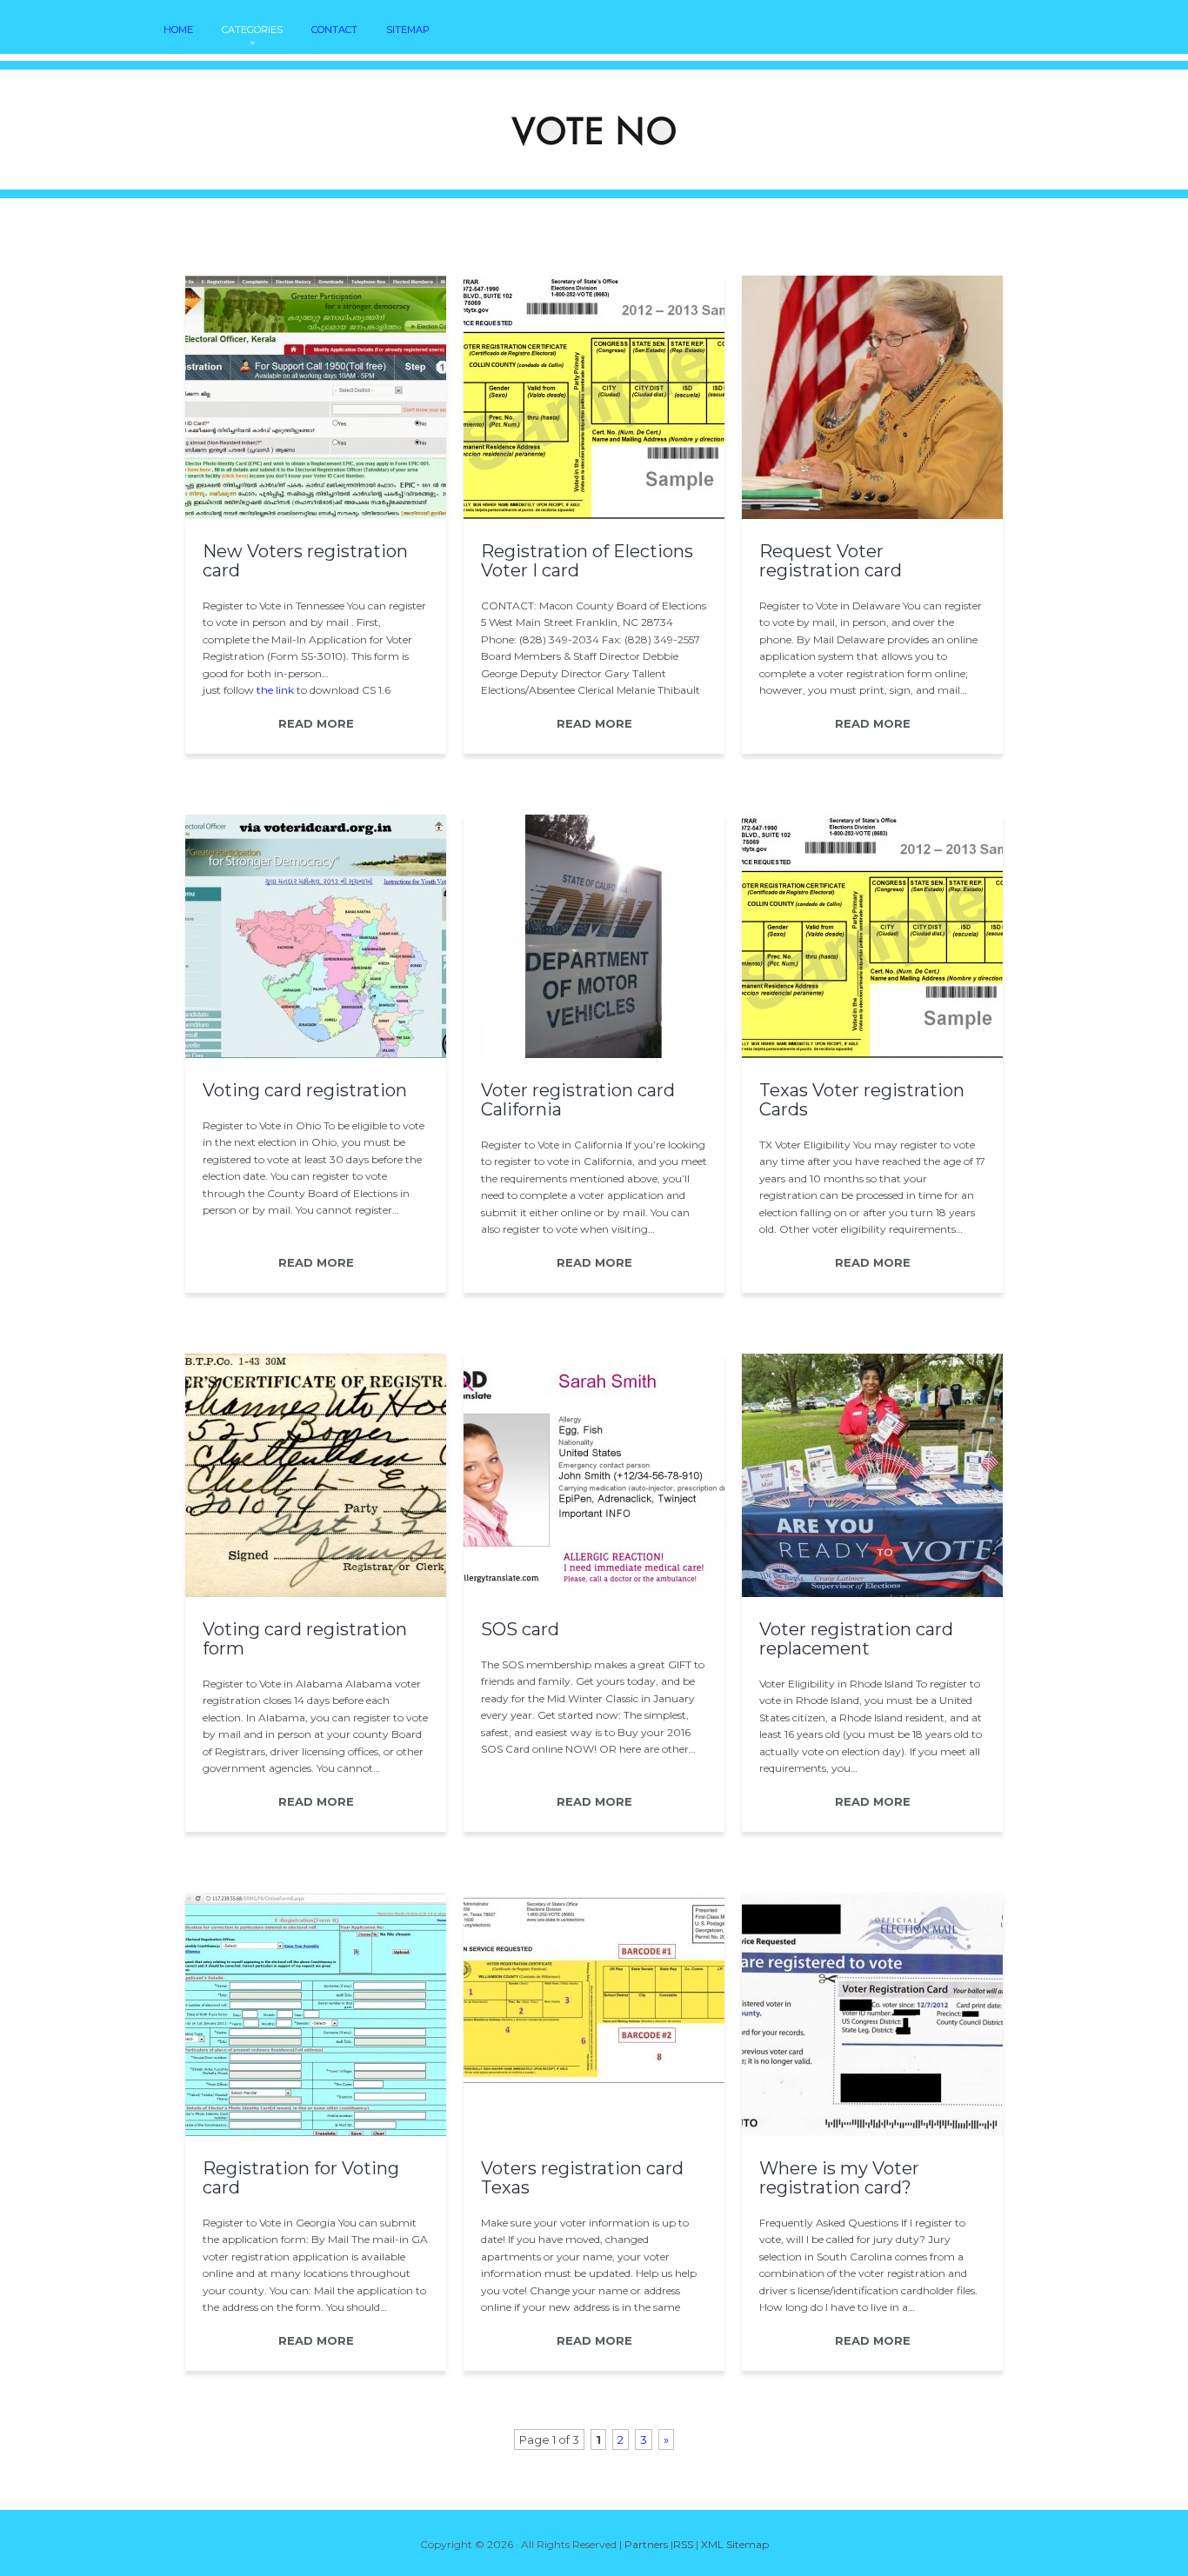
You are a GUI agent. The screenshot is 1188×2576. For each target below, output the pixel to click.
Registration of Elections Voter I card (587, 561)
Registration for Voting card (301, 2178)
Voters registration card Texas (582, 2178)
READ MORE (316, 723)
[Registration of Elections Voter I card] (594, 515)
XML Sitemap (735, 2544)
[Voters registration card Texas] (594, 2132)
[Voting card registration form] (316, 1593)
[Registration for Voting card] (316, 2132)
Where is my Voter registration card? (839, 2178)
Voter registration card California (578, 1100)
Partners (646, 2544)
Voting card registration (305, 1090)
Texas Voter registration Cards (862, 1100)
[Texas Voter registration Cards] (872, 1054)
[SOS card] (594, 1593)
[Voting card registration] (316, 1054)
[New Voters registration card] (316, 515)
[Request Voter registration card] (872, 515)
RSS (683, 2544)
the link (275, 690)
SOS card (520, 1629)
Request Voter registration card (831, 561)
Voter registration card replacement (856, 1639)
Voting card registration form (305, 1639)
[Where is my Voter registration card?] (872, 2132)
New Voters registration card (305, 561)
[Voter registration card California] (594, 1054)
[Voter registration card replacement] (872, 1593)
